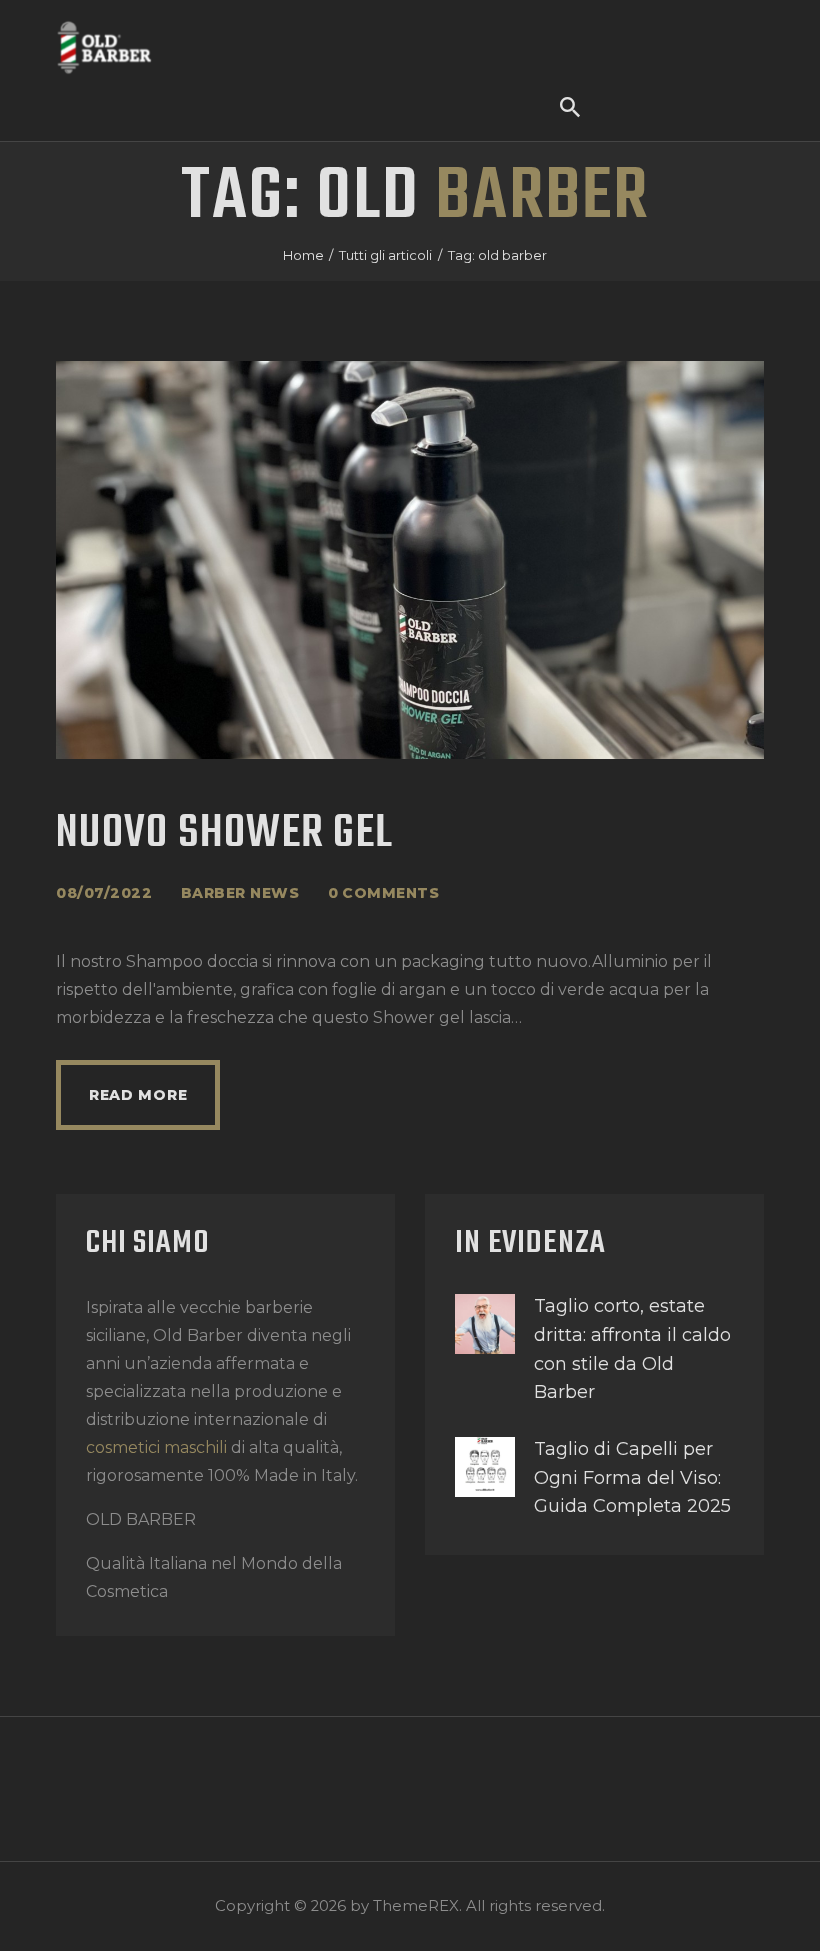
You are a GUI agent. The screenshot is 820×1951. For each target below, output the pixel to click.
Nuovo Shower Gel (224, 834)
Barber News (240, 893)
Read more (138, 1095)
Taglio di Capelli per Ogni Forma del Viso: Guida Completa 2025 (632, 1478)
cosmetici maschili (156, 1447)
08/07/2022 (104, 893)
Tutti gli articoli (385, 255)
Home (303, 255)
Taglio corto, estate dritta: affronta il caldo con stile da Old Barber (632, 1349)
